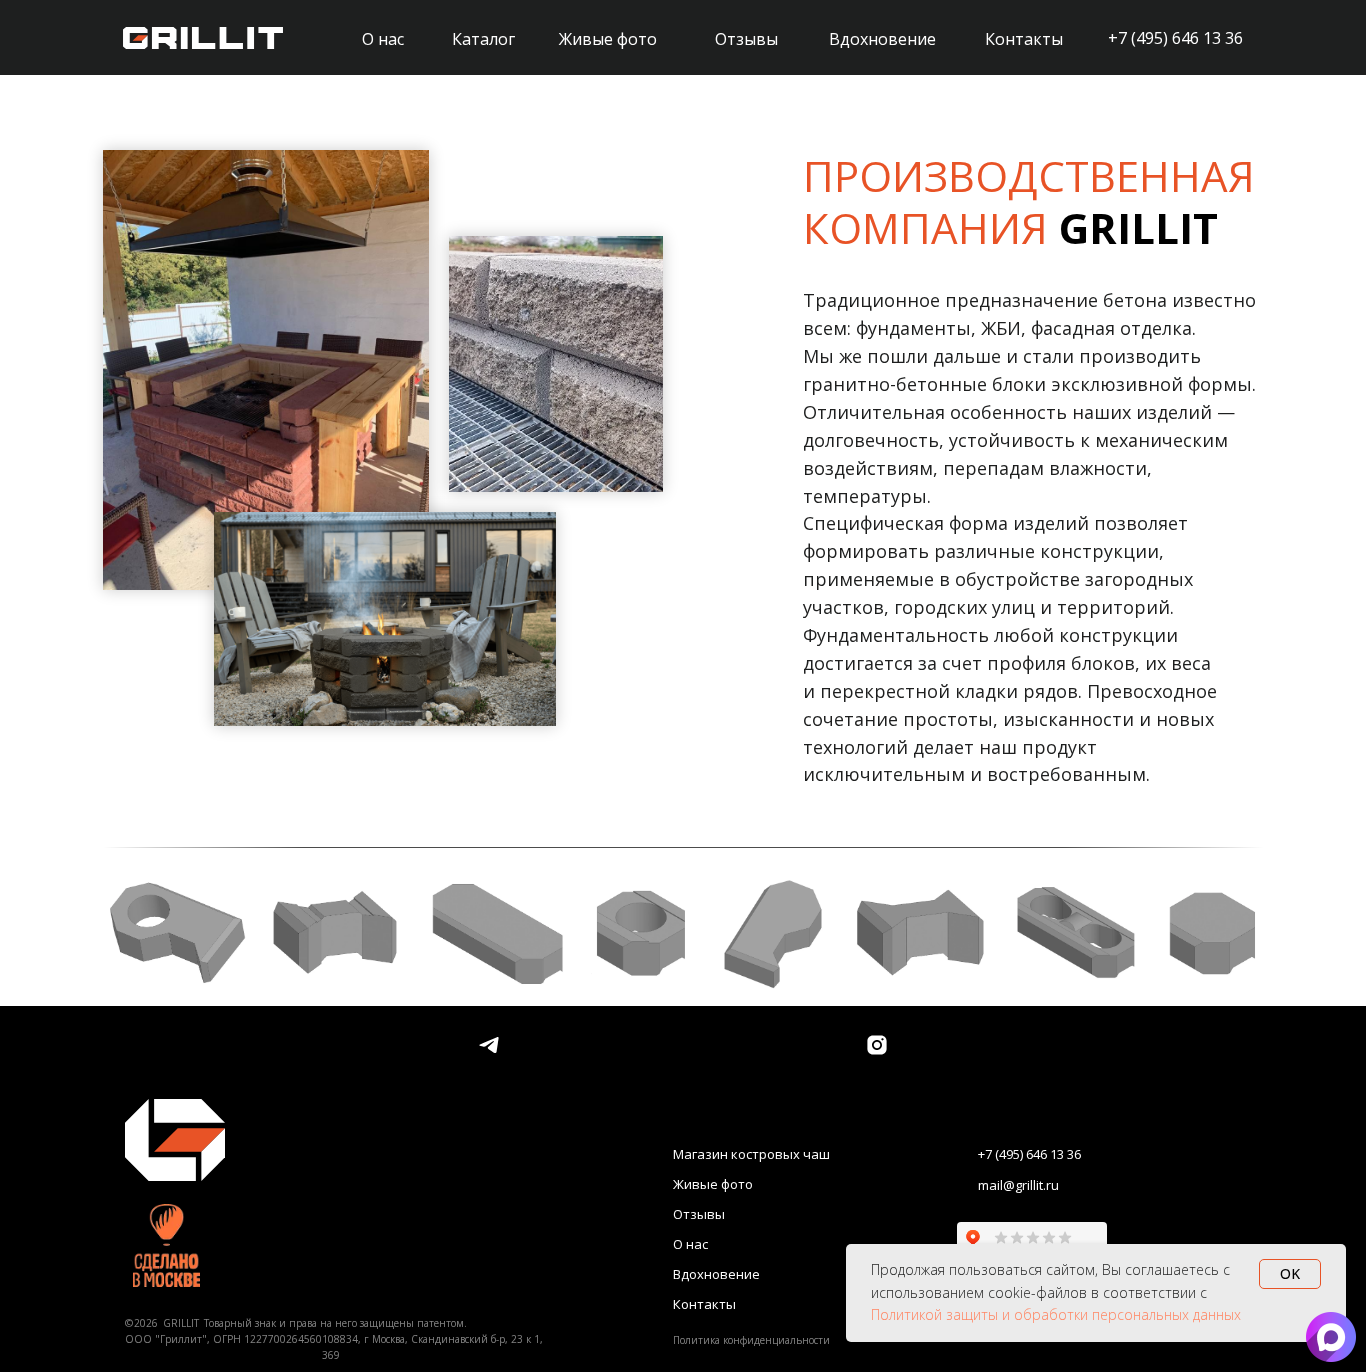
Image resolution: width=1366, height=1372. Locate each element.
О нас (383, 39)
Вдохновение (882, 39)
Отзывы (746, 39)
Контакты (1024, 39)
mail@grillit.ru (1018, 1185)
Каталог (483, 39)
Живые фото (608, 39)
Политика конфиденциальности (751, 1340)
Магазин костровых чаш (751, 1154)
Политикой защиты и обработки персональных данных (1056, 1314)
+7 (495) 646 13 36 (1175, 38)
